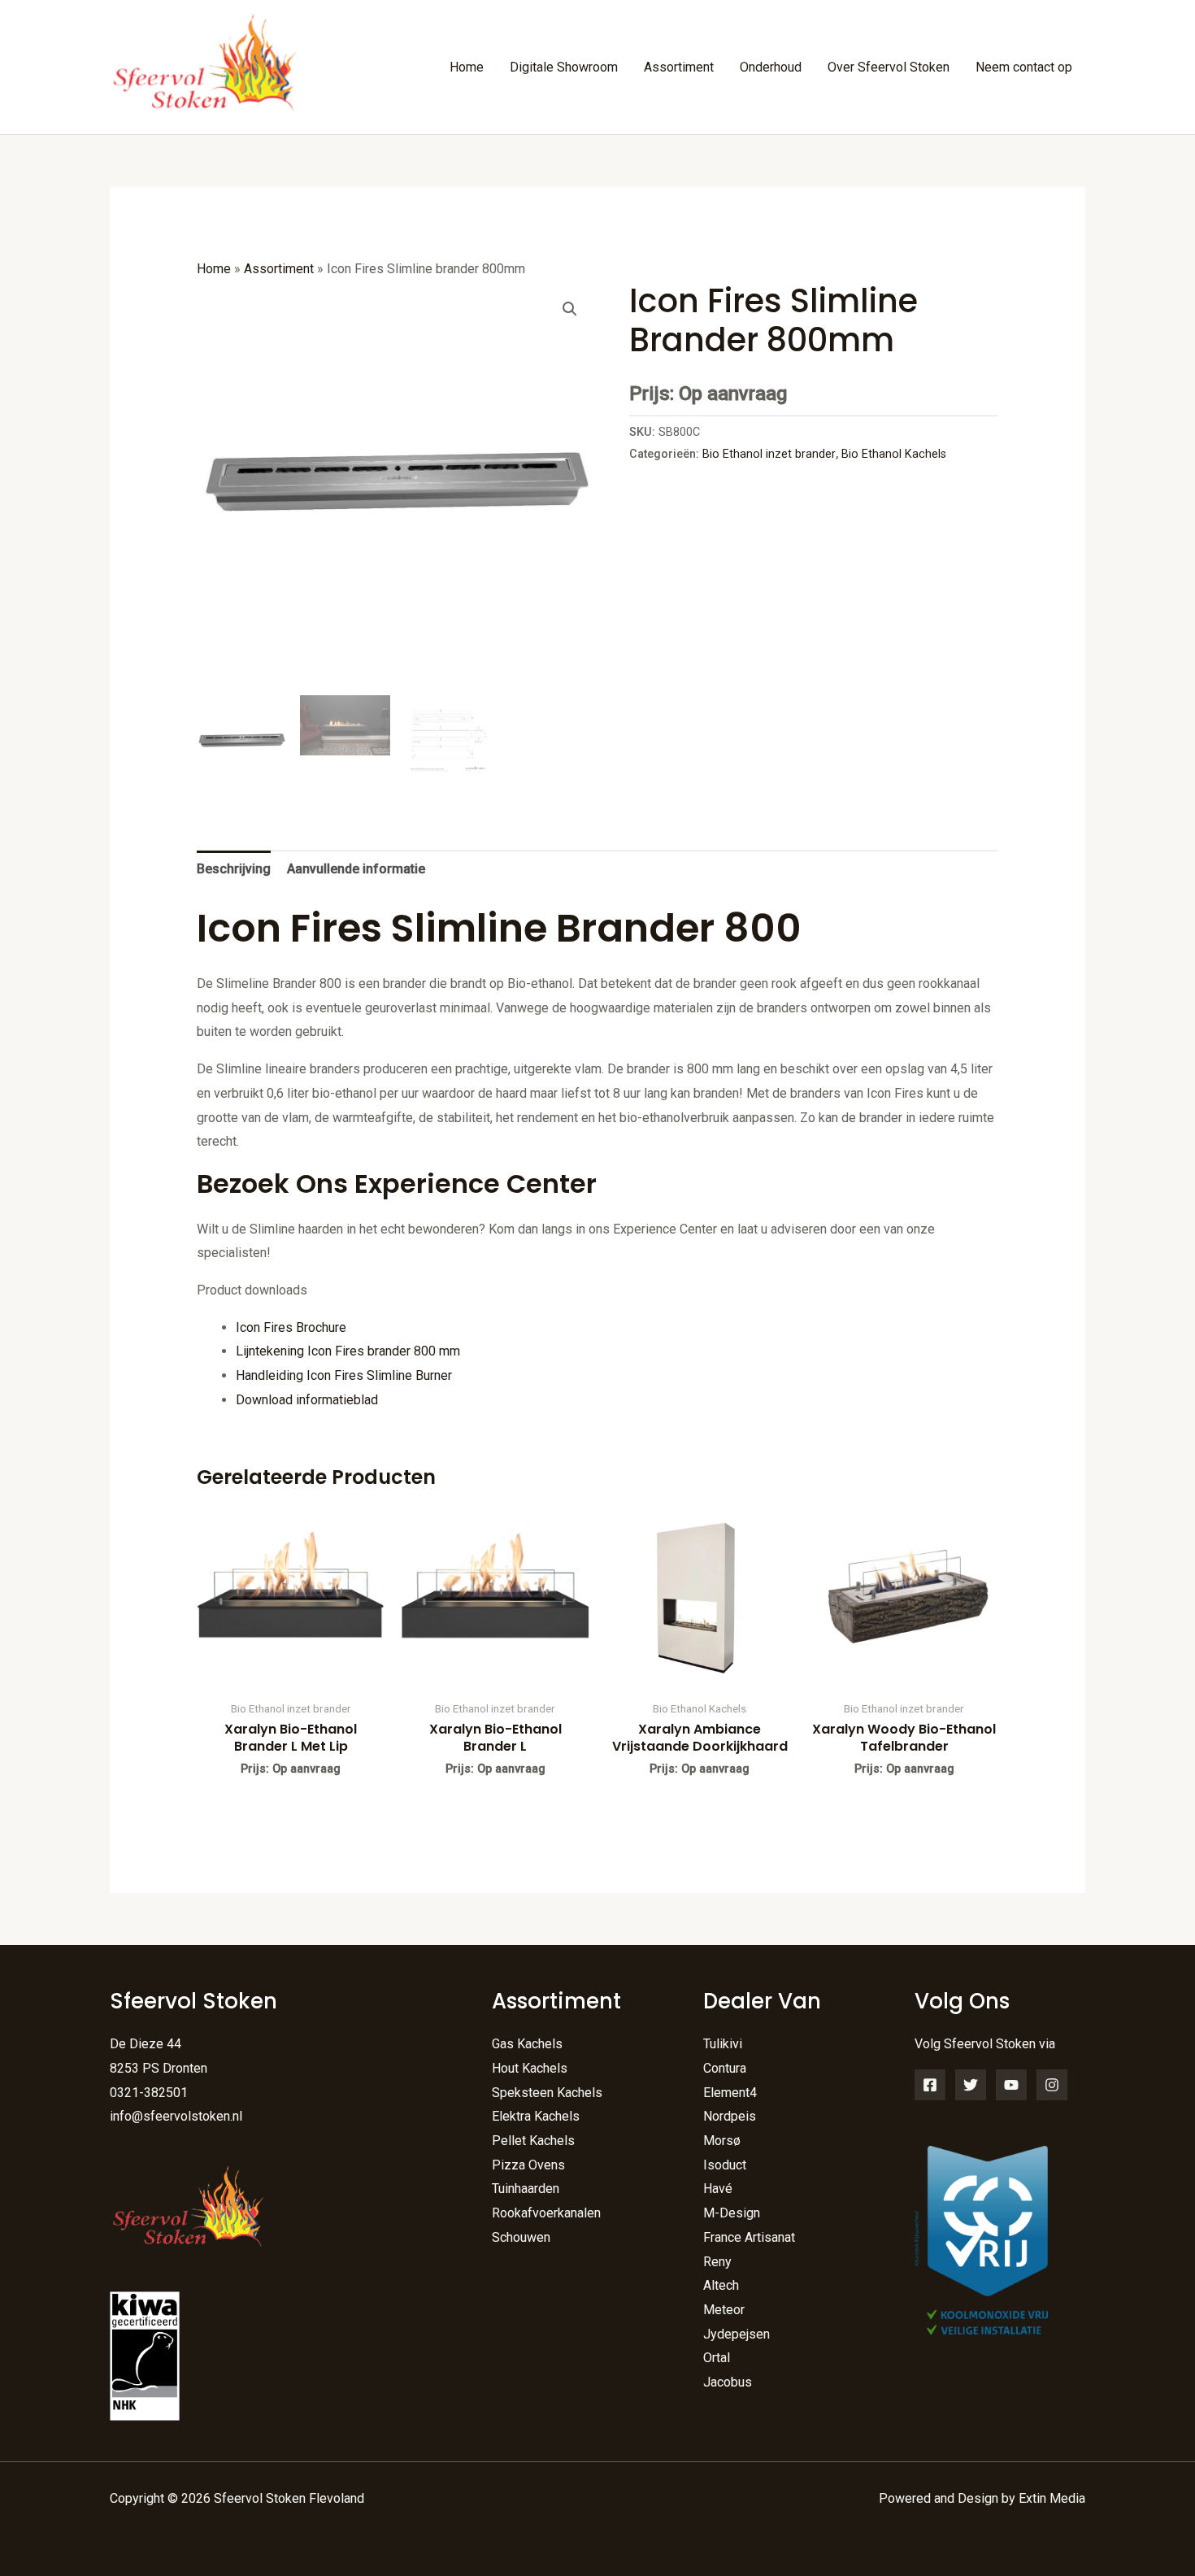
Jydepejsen (737, 2334)
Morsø (722, 2141)
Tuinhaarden (526, 2189)
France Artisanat (749, 2237)
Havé (718, 2189)
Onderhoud (771, 67)
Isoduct (725, 2165)
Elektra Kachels (536, 2116)
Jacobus (728, 2382)
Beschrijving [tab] (234, 869)
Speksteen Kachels (547, 2093)
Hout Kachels (530, 2068)
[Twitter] (971, 2085)
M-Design (732, 2213)
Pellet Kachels (533, 2141)
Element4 (730, 2093)
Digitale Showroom (564, 67)
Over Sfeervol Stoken (889, 67)
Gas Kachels (527, 2044)
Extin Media (1052, 2498)
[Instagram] (1052, 2085)
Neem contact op (1024, 67)
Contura (725, 2068)
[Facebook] (930, 2085)
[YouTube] (1011, 2085)
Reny (717, 2262)
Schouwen (521, 2237)
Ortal (717, 2358)
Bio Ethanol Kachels (894, 454)
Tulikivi (723, 2044)
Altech (721, 2285)
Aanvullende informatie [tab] (356, 869)
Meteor (724, 2310)
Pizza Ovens (528, 2165)
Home (467, 67)
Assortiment (679, 67)
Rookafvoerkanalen (546, 2213)
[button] (570, 309)
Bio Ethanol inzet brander (769, 454)
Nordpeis (730, 2116)
